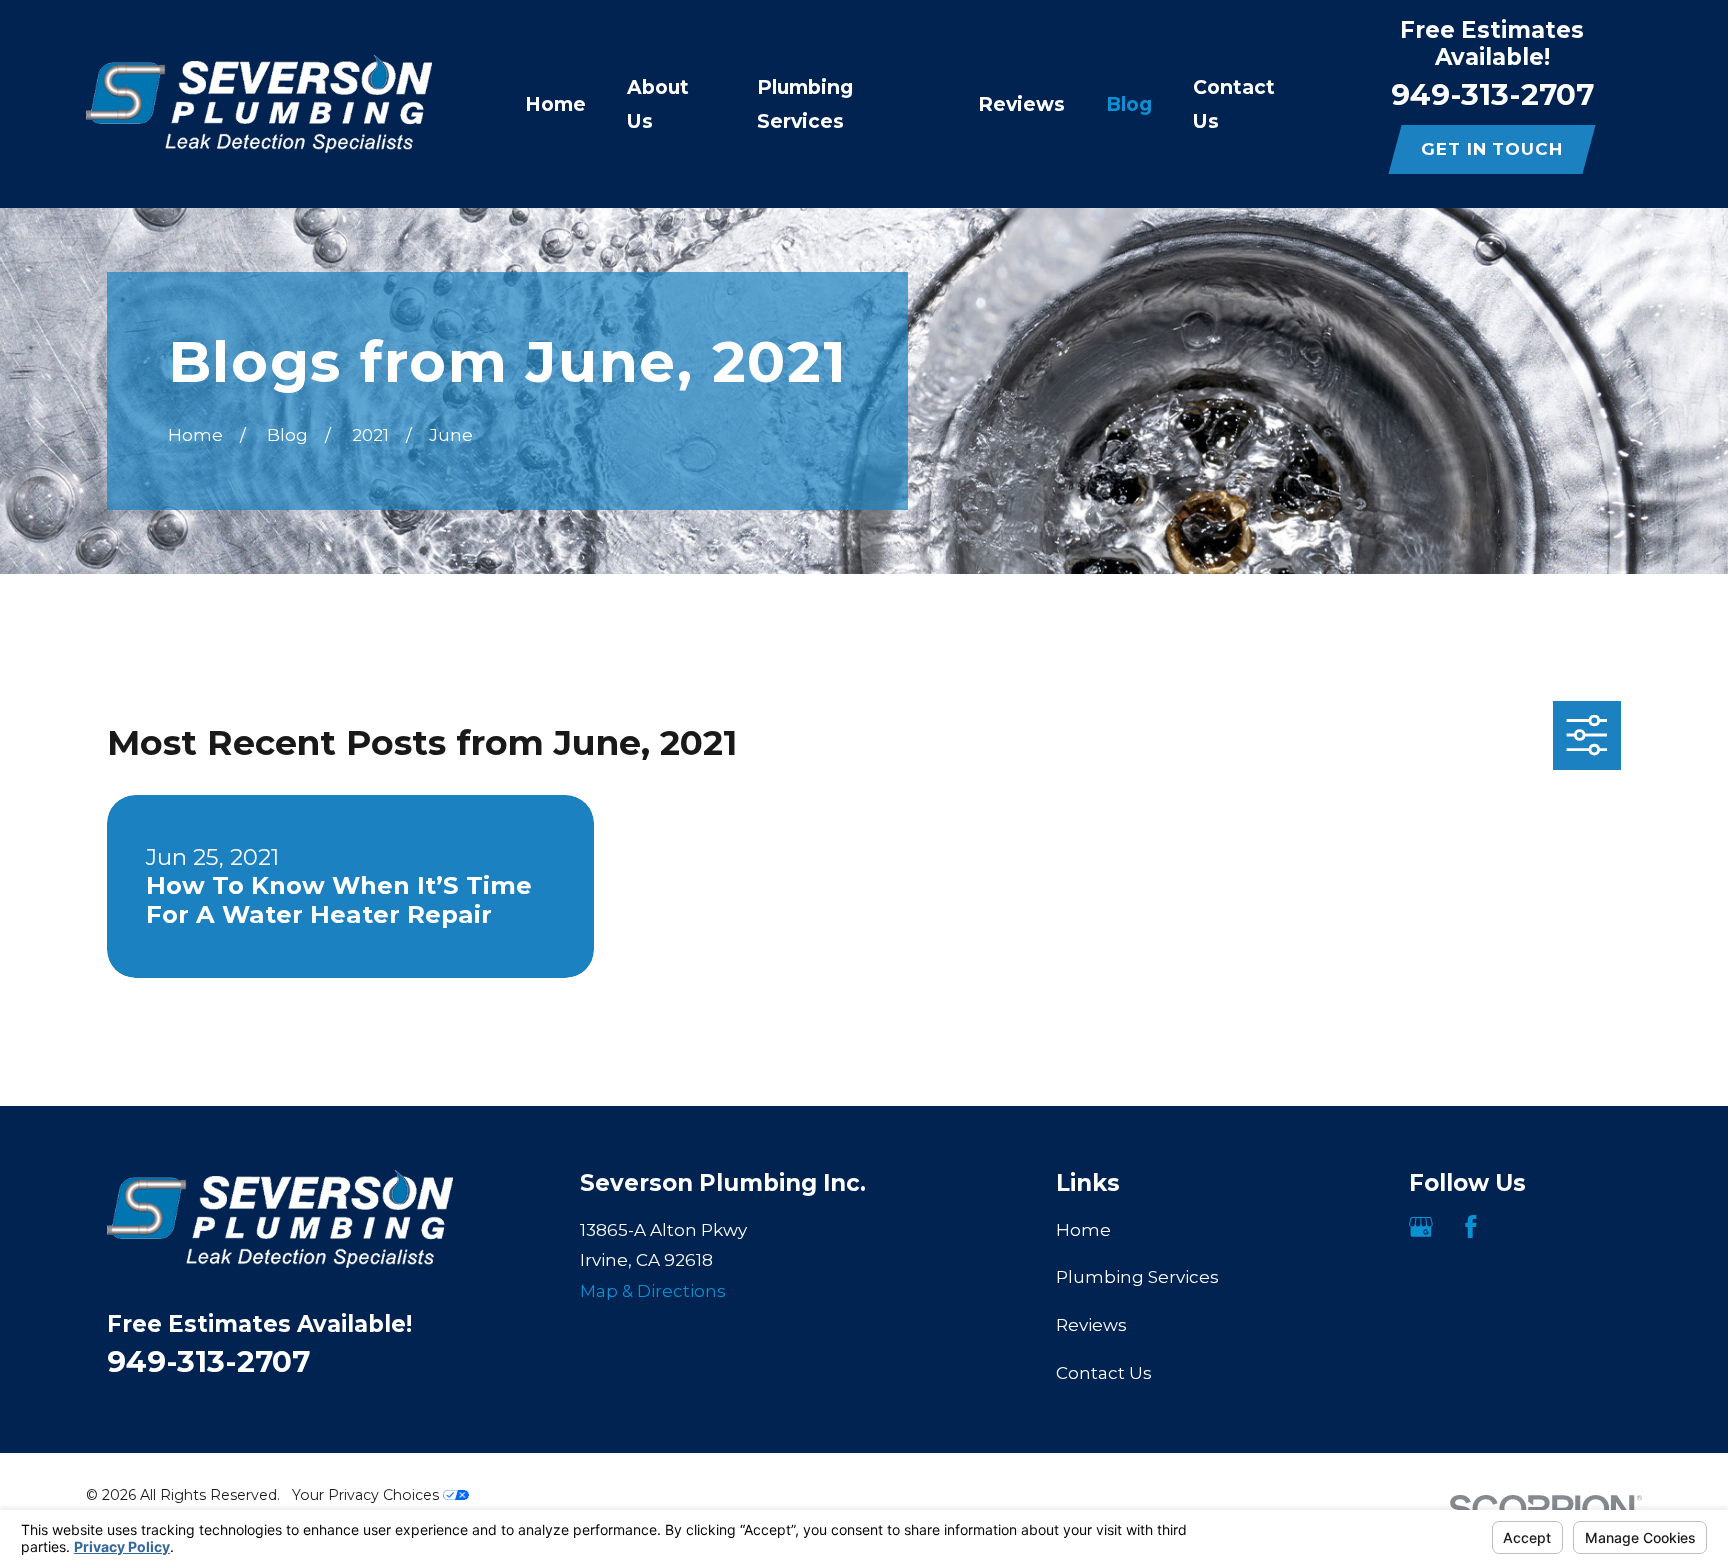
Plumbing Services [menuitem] (805, 104)
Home (1083, 1230)
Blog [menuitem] (1129, 104)
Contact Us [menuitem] (1234, 104)
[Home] (259, 104)
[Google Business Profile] (1421, 1227)
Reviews (1091, 1325)
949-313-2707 (1492, 94)
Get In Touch (1491, 149)
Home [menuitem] (555, 104)
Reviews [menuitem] (1021, 104)
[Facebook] (1471, 1227)
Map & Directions (653, 1291)
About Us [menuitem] (658, 104)
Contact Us (1104, 1373)
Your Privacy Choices (367, 1495)
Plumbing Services (1137, 1277)
